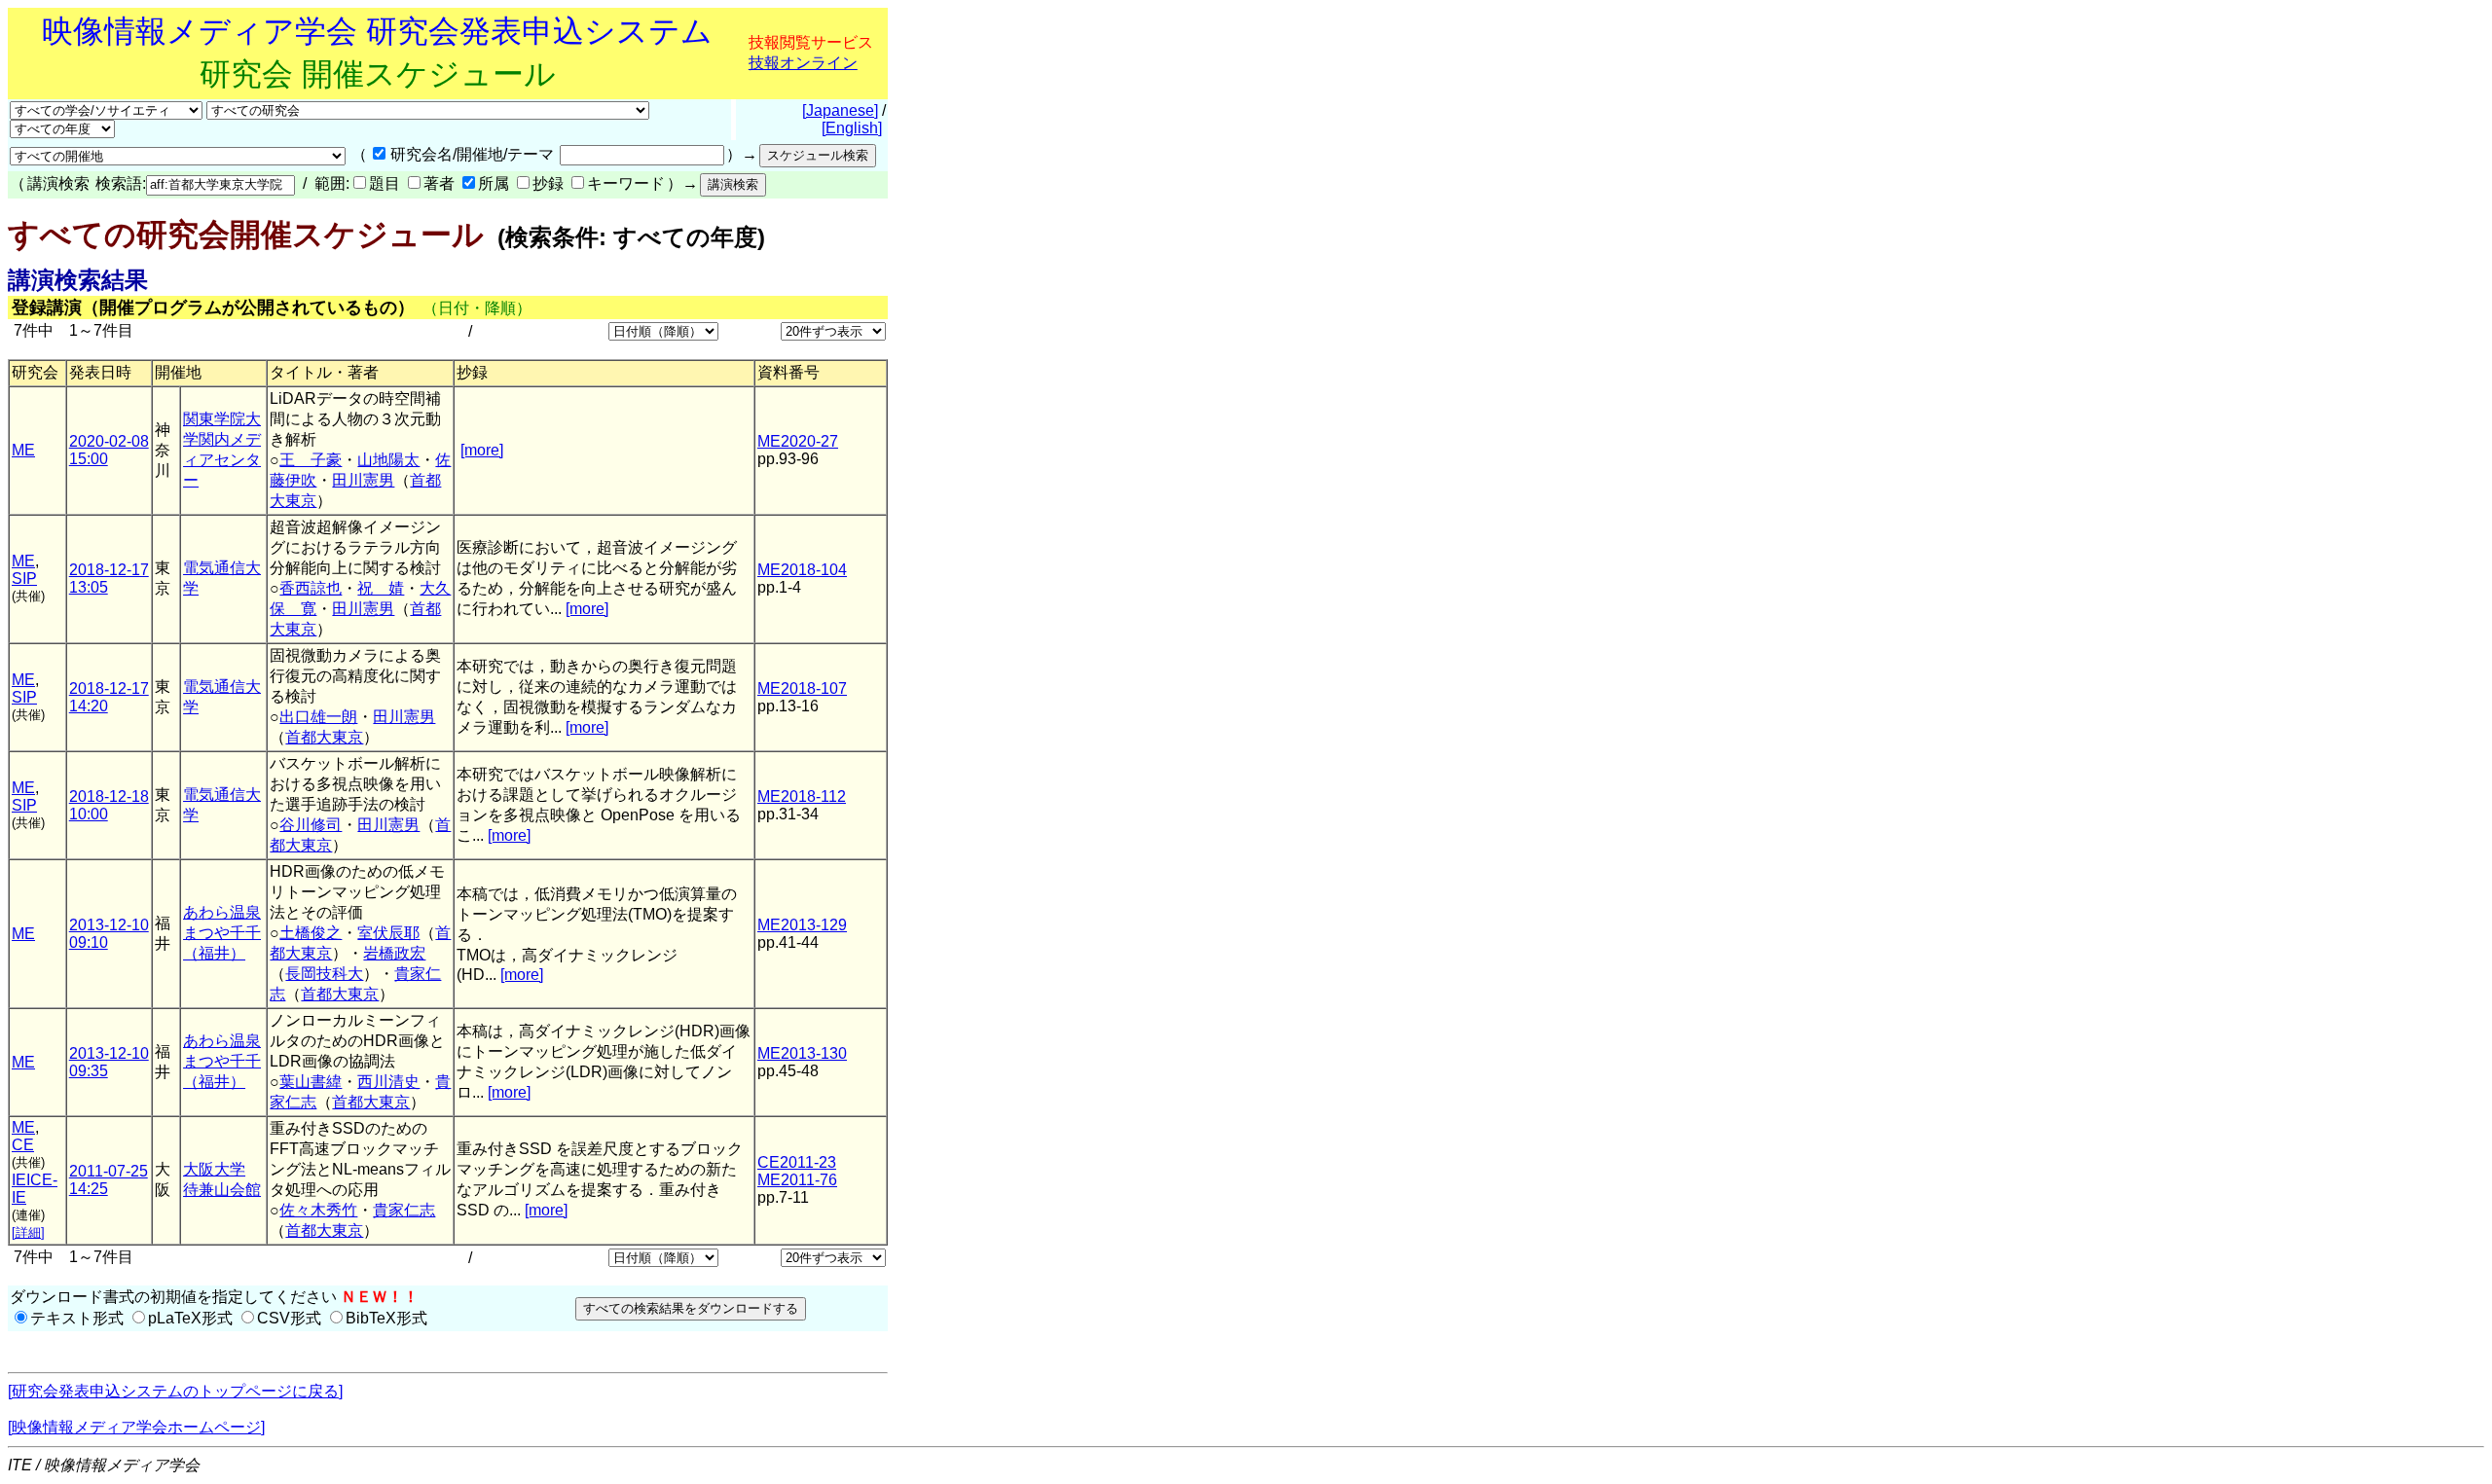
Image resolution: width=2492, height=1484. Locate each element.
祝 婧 (381, 588)
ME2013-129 (802, 925)
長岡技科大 (324, 974)
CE (23, 1145)
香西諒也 (311, 588)
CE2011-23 (797, 1162)
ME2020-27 (798, 441)
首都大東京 (324, 737)
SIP (24, 579)
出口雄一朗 (318, 717)
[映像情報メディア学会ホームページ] (136, 1427)
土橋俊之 (311, 933)
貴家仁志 (404, 1210)
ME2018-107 (802, 688)
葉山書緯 (311, 1082)
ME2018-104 (802, 570)
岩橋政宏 (394, 953)
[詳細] (28, 1232)
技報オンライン (803, 63)
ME (23, 450)
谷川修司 (311, 825)
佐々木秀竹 (318, 1210)
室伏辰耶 (388, 933)
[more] (482, 450)
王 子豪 (311, 460)
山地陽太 (388, 460)
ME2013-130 (802, 1053)
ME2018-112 (802, 796)
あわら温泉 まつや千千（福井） (222, 933)
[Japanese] (840, 110)
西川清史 (388, 1082)
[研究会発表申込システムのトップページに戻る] (175, 1391)
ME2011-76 (797, 1180)
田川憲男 (363, 480)
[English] (852, 128)
